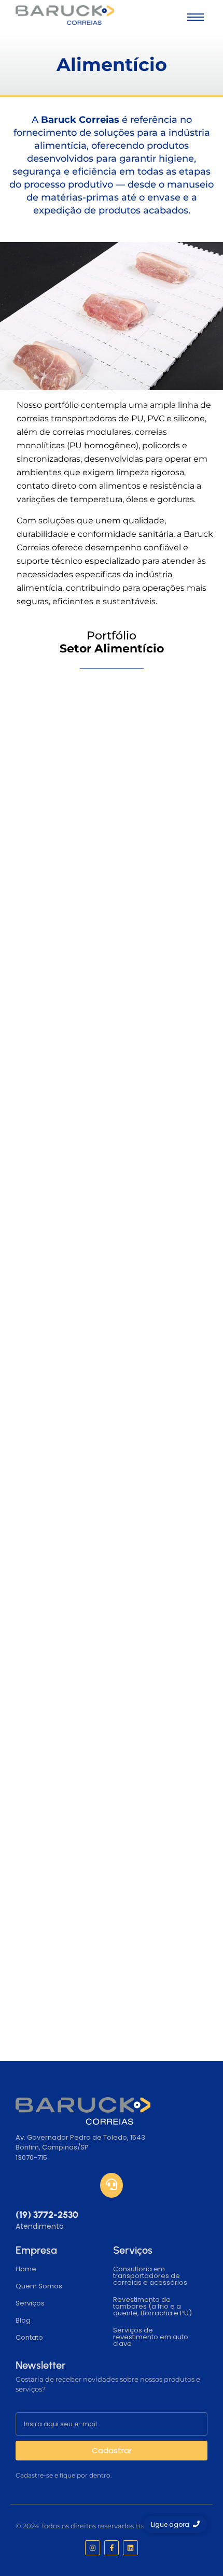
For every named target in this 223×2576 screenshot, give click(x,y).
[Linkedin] (130, 2548)
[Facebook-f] (112, 2548)
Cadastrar (112, 2450)
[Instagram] (93, 2548)
